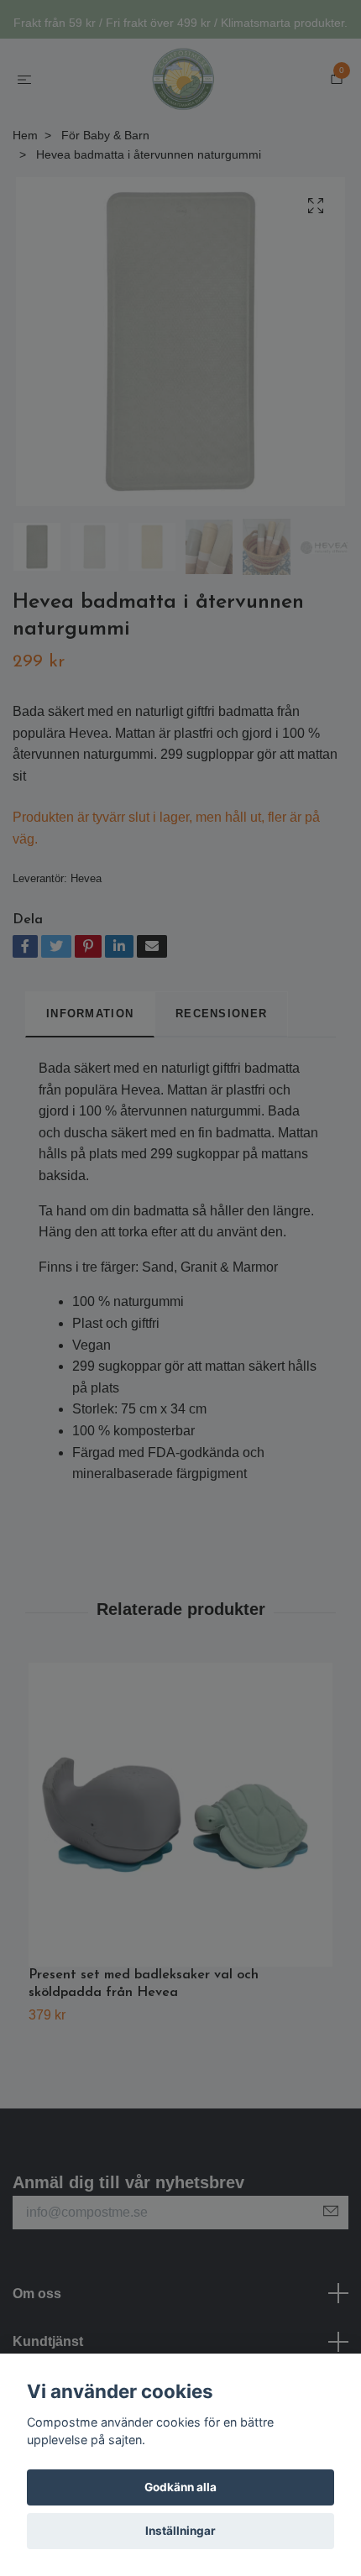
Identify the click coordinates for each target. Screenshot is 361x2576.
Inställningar (180, 2531)
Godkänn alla (180, 2487)
